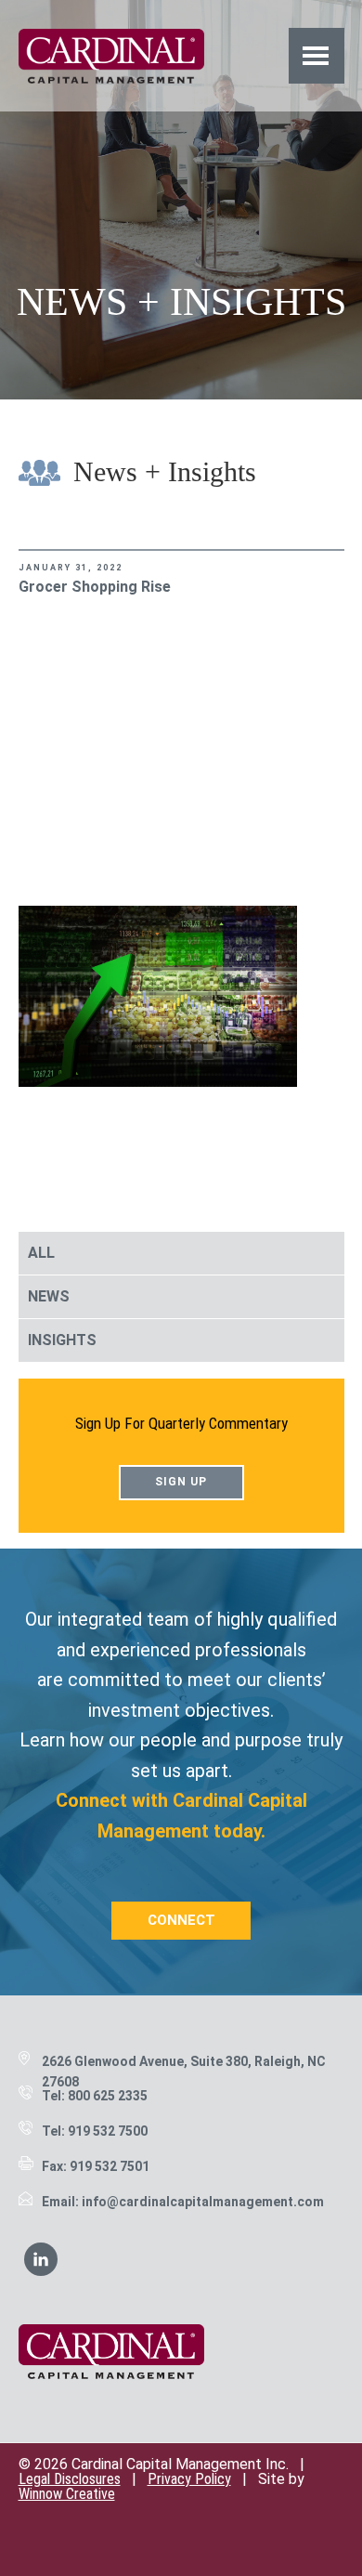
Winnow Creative (67, 2494)
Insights (62, 1340)
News (49, 1296)
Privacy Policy (189, 2479)
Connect (181, 1920)
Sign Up (181, 1482)
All (41, 1253)
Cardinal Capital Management (111, 56)
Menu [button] (316, 55)
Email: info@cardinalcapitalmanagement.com (183, 2202)
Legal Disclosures (70, 2479)
